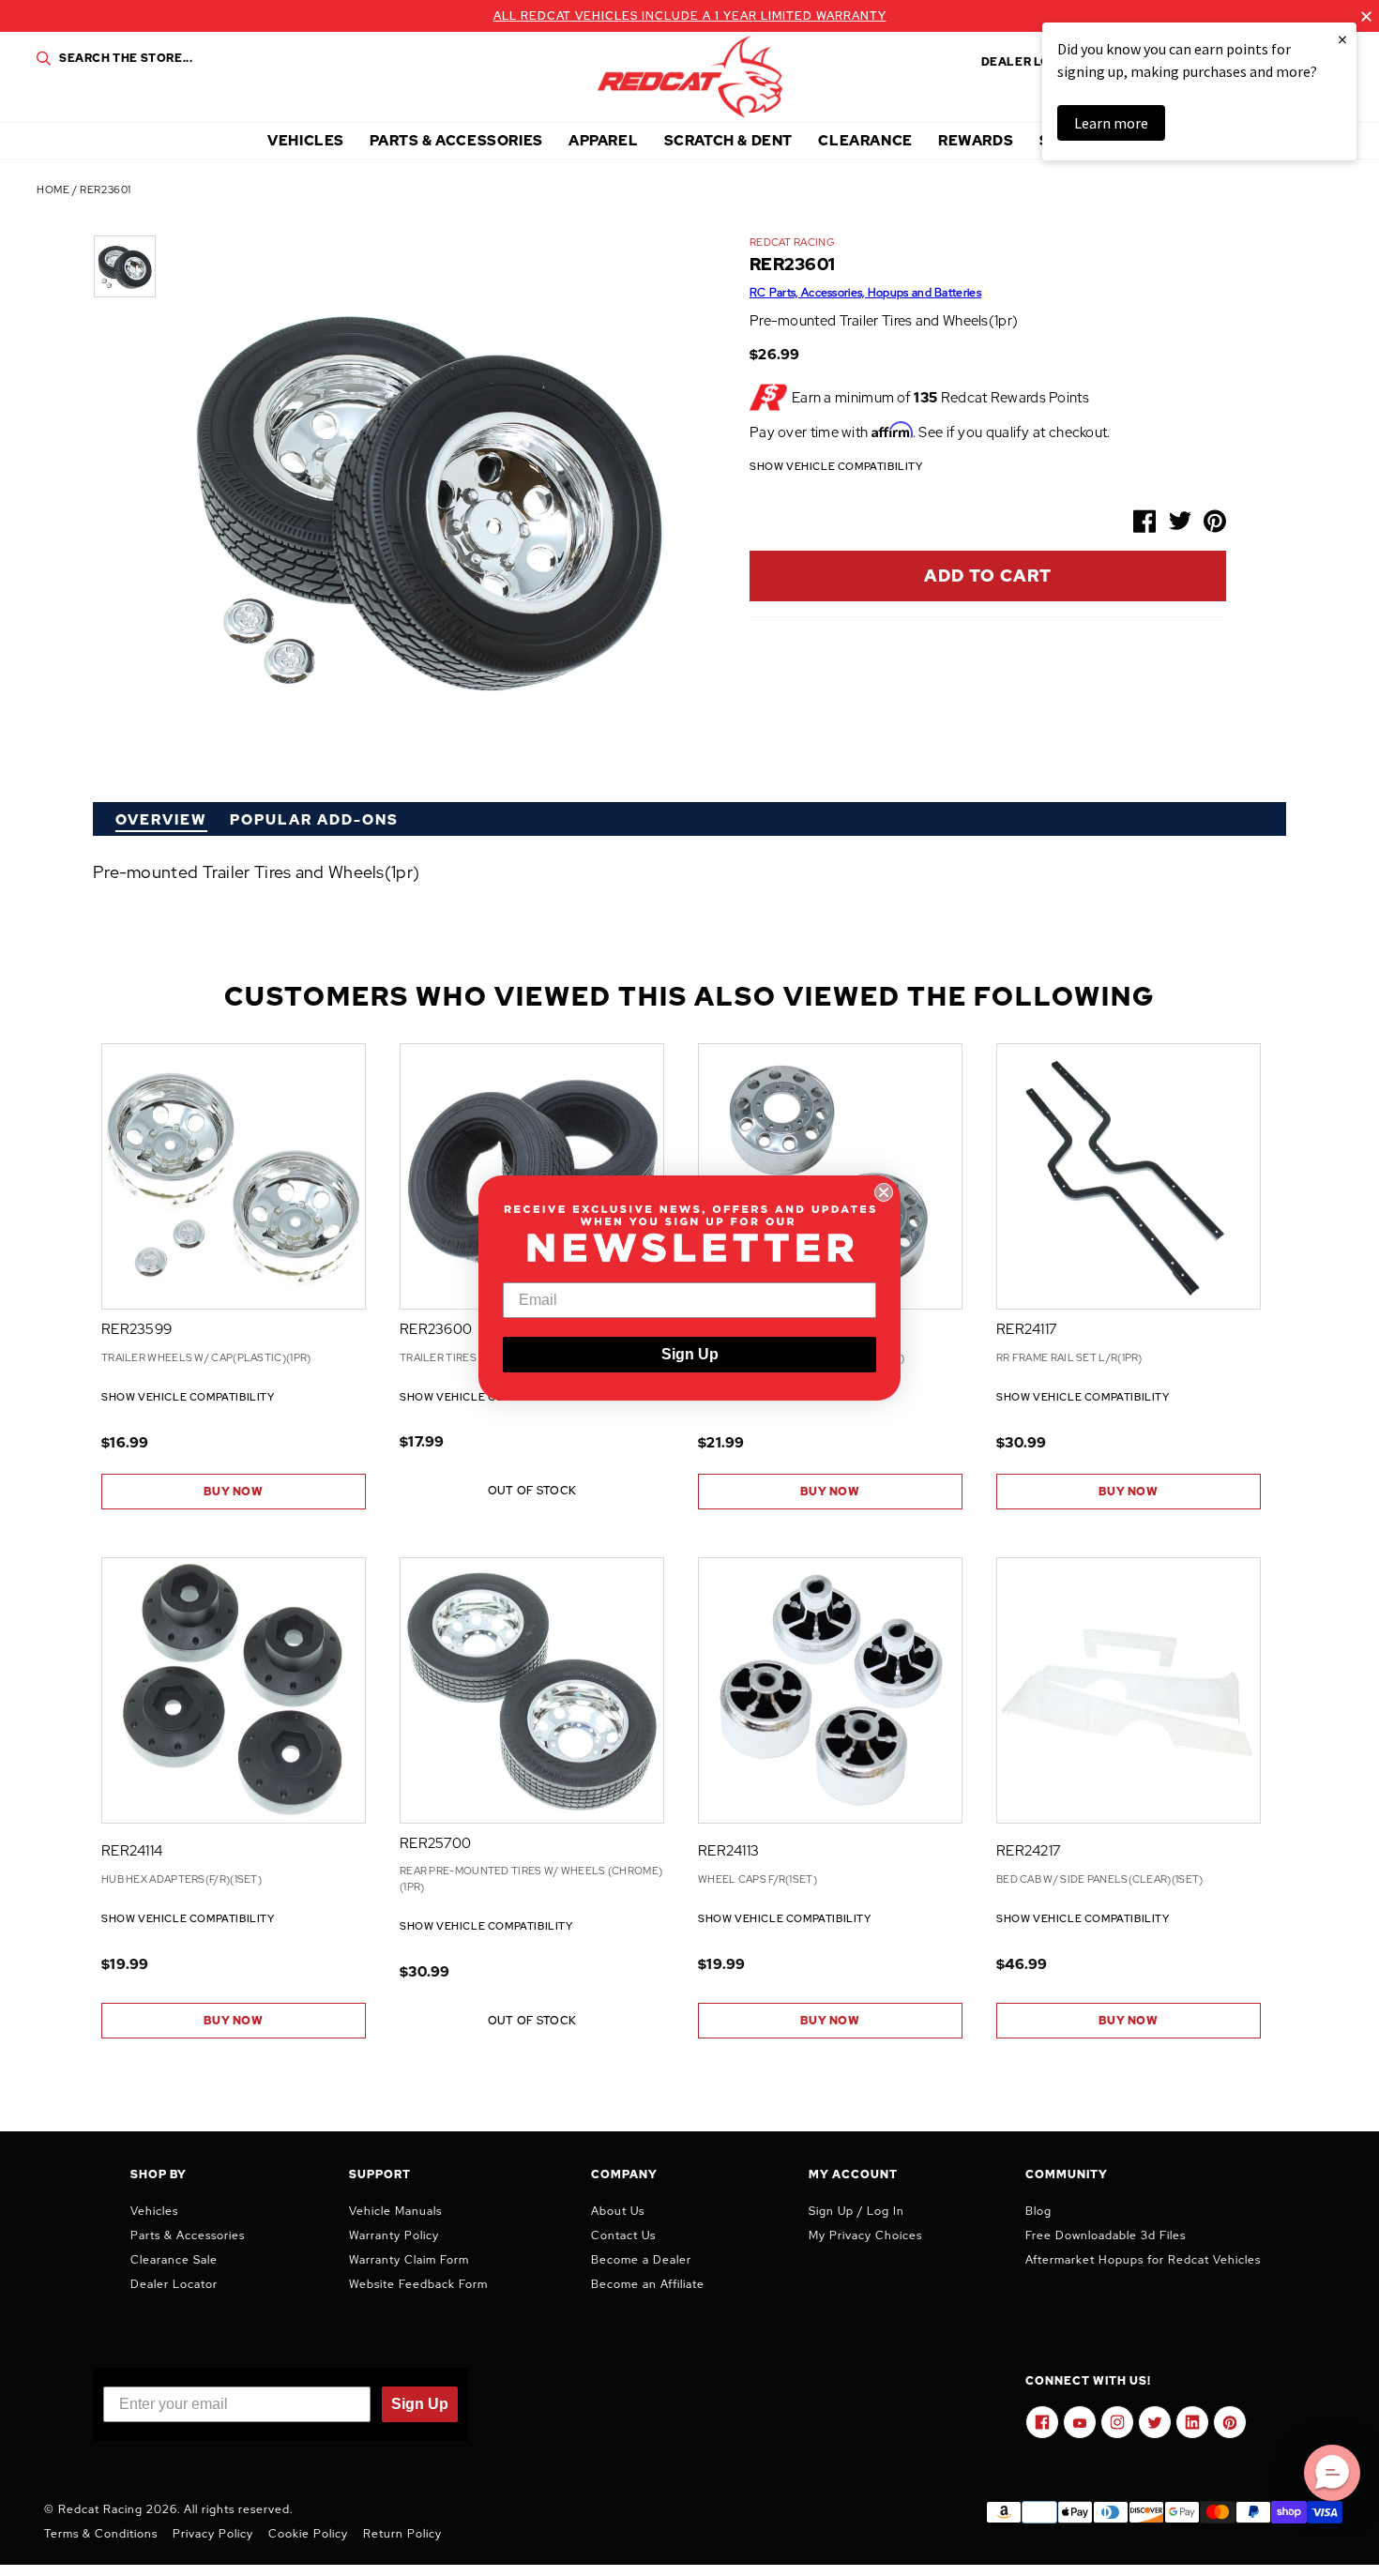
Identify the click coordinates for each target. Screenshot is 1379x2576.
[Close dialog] (884, 1192)
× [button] (1342, 39)
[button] (1332, 2473)
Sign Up (690, 1354)
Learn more (1111, 123)
